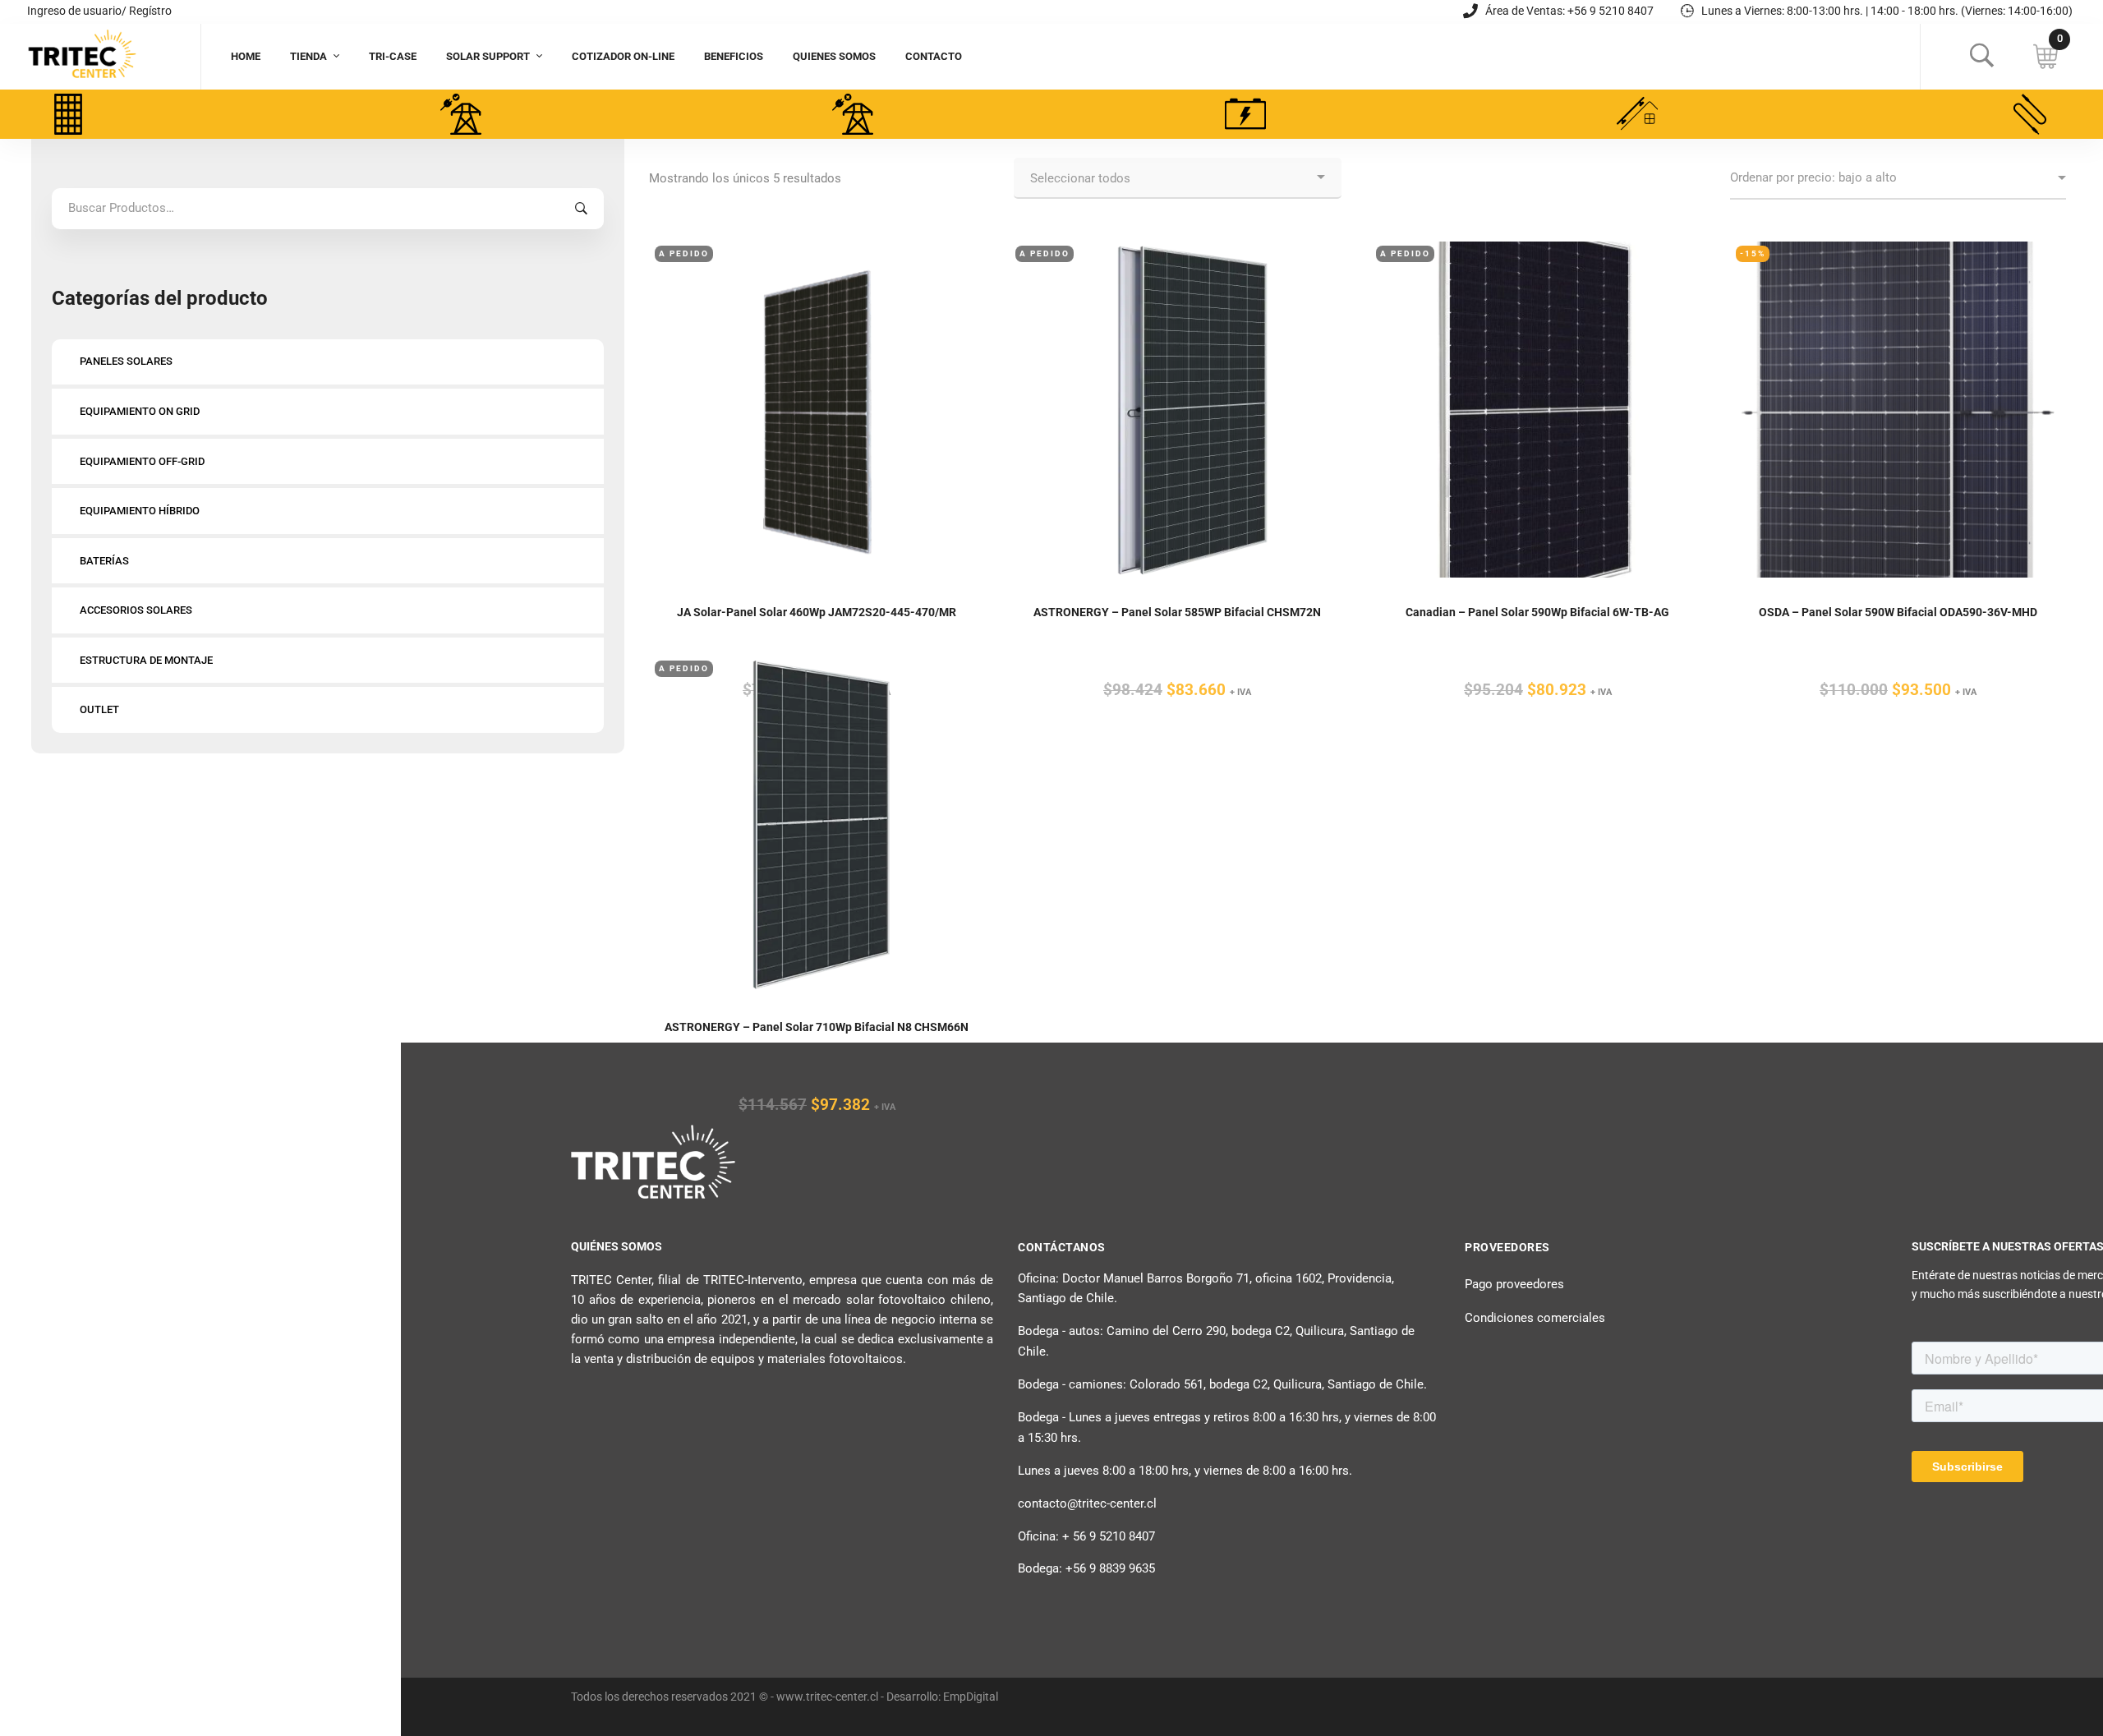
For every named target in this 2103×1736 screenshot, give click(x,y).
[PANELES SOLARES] (68, 114)
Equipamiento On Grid (140, 411)
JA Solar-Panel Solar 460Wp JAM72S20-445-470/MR (817, 612)
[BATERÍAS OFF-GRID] (1245, 114)
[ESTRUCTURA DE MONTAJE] (1637, 114)
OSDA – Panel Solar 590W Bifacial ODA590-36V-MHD (1898, 612)
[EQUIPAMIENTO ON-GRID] (461, 114)
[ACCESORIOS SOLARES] (2030, 114)
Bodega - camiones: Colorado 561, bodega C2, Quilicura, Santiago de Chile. (1222, 1384)
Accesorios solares (136, 610)
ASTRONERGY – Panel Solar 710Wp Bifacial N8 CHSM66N (817, 1027)
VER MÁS (817, 364)
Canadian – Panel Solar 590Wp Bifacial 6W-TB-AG (1537, 612)
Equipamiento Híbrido (140, 511)
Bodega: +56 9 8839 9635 (1086, 1568)
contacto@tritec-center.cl (1087, 1503)
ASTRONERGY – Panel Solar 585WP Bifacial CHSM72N (1177, 612)
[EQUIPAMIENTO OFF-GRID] (853, 114)
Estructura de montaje (146, 660)
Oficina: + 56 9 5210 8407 (1086, 1536)
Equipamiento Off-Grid (142, 461)
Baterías (104, 561)
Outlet (99, 709)
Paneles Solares (126, 361)
